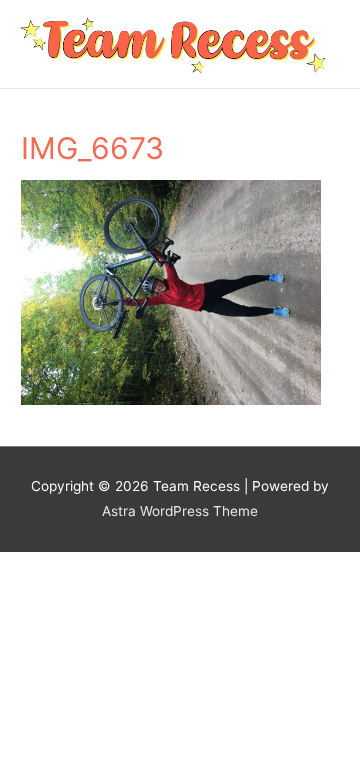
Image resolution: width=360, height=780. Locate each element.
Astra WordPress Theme (180, 511)
